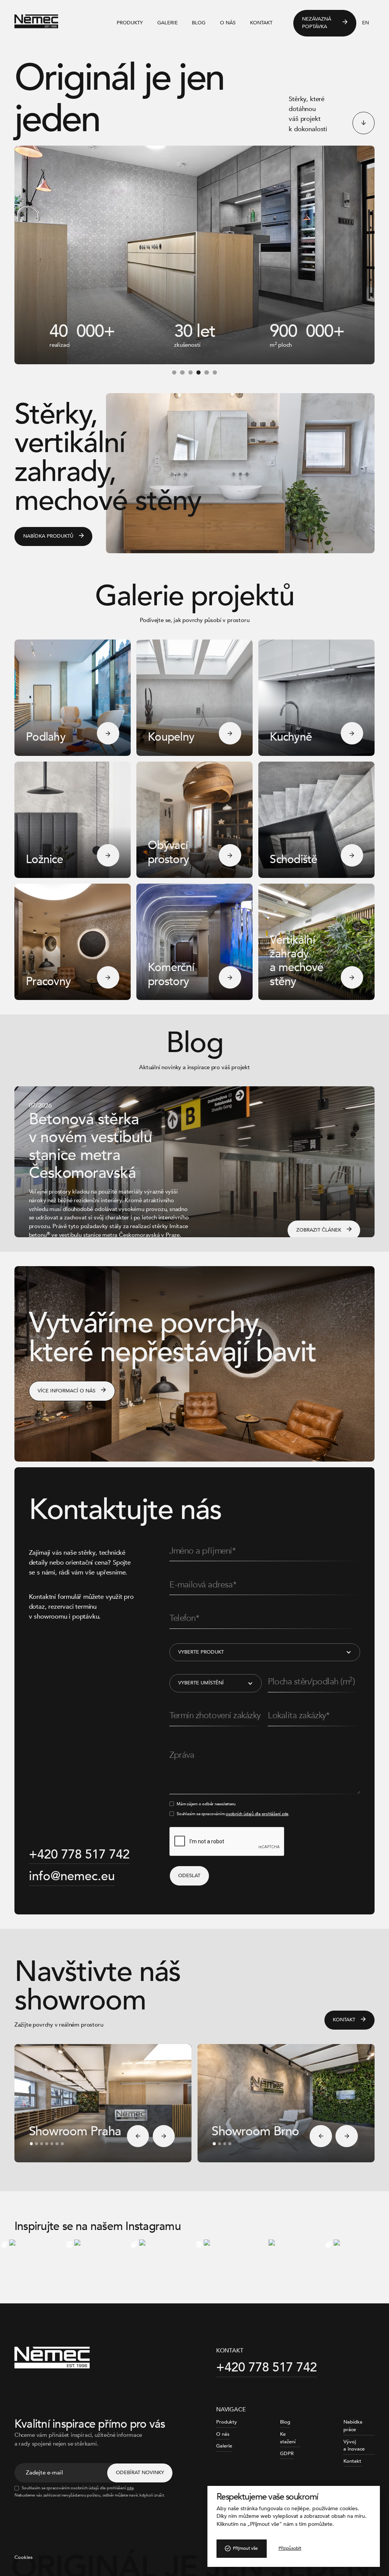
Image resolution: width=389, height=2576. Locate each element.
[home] (52, 23)
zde (130, 2488)
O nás (228, 23)
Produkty (130, 23)
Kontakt (261, 23)
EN (365, 23)
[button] (174, 372)
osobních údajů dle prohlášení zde (257, 1814)
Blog (199, 23)
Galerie (168, 23)
